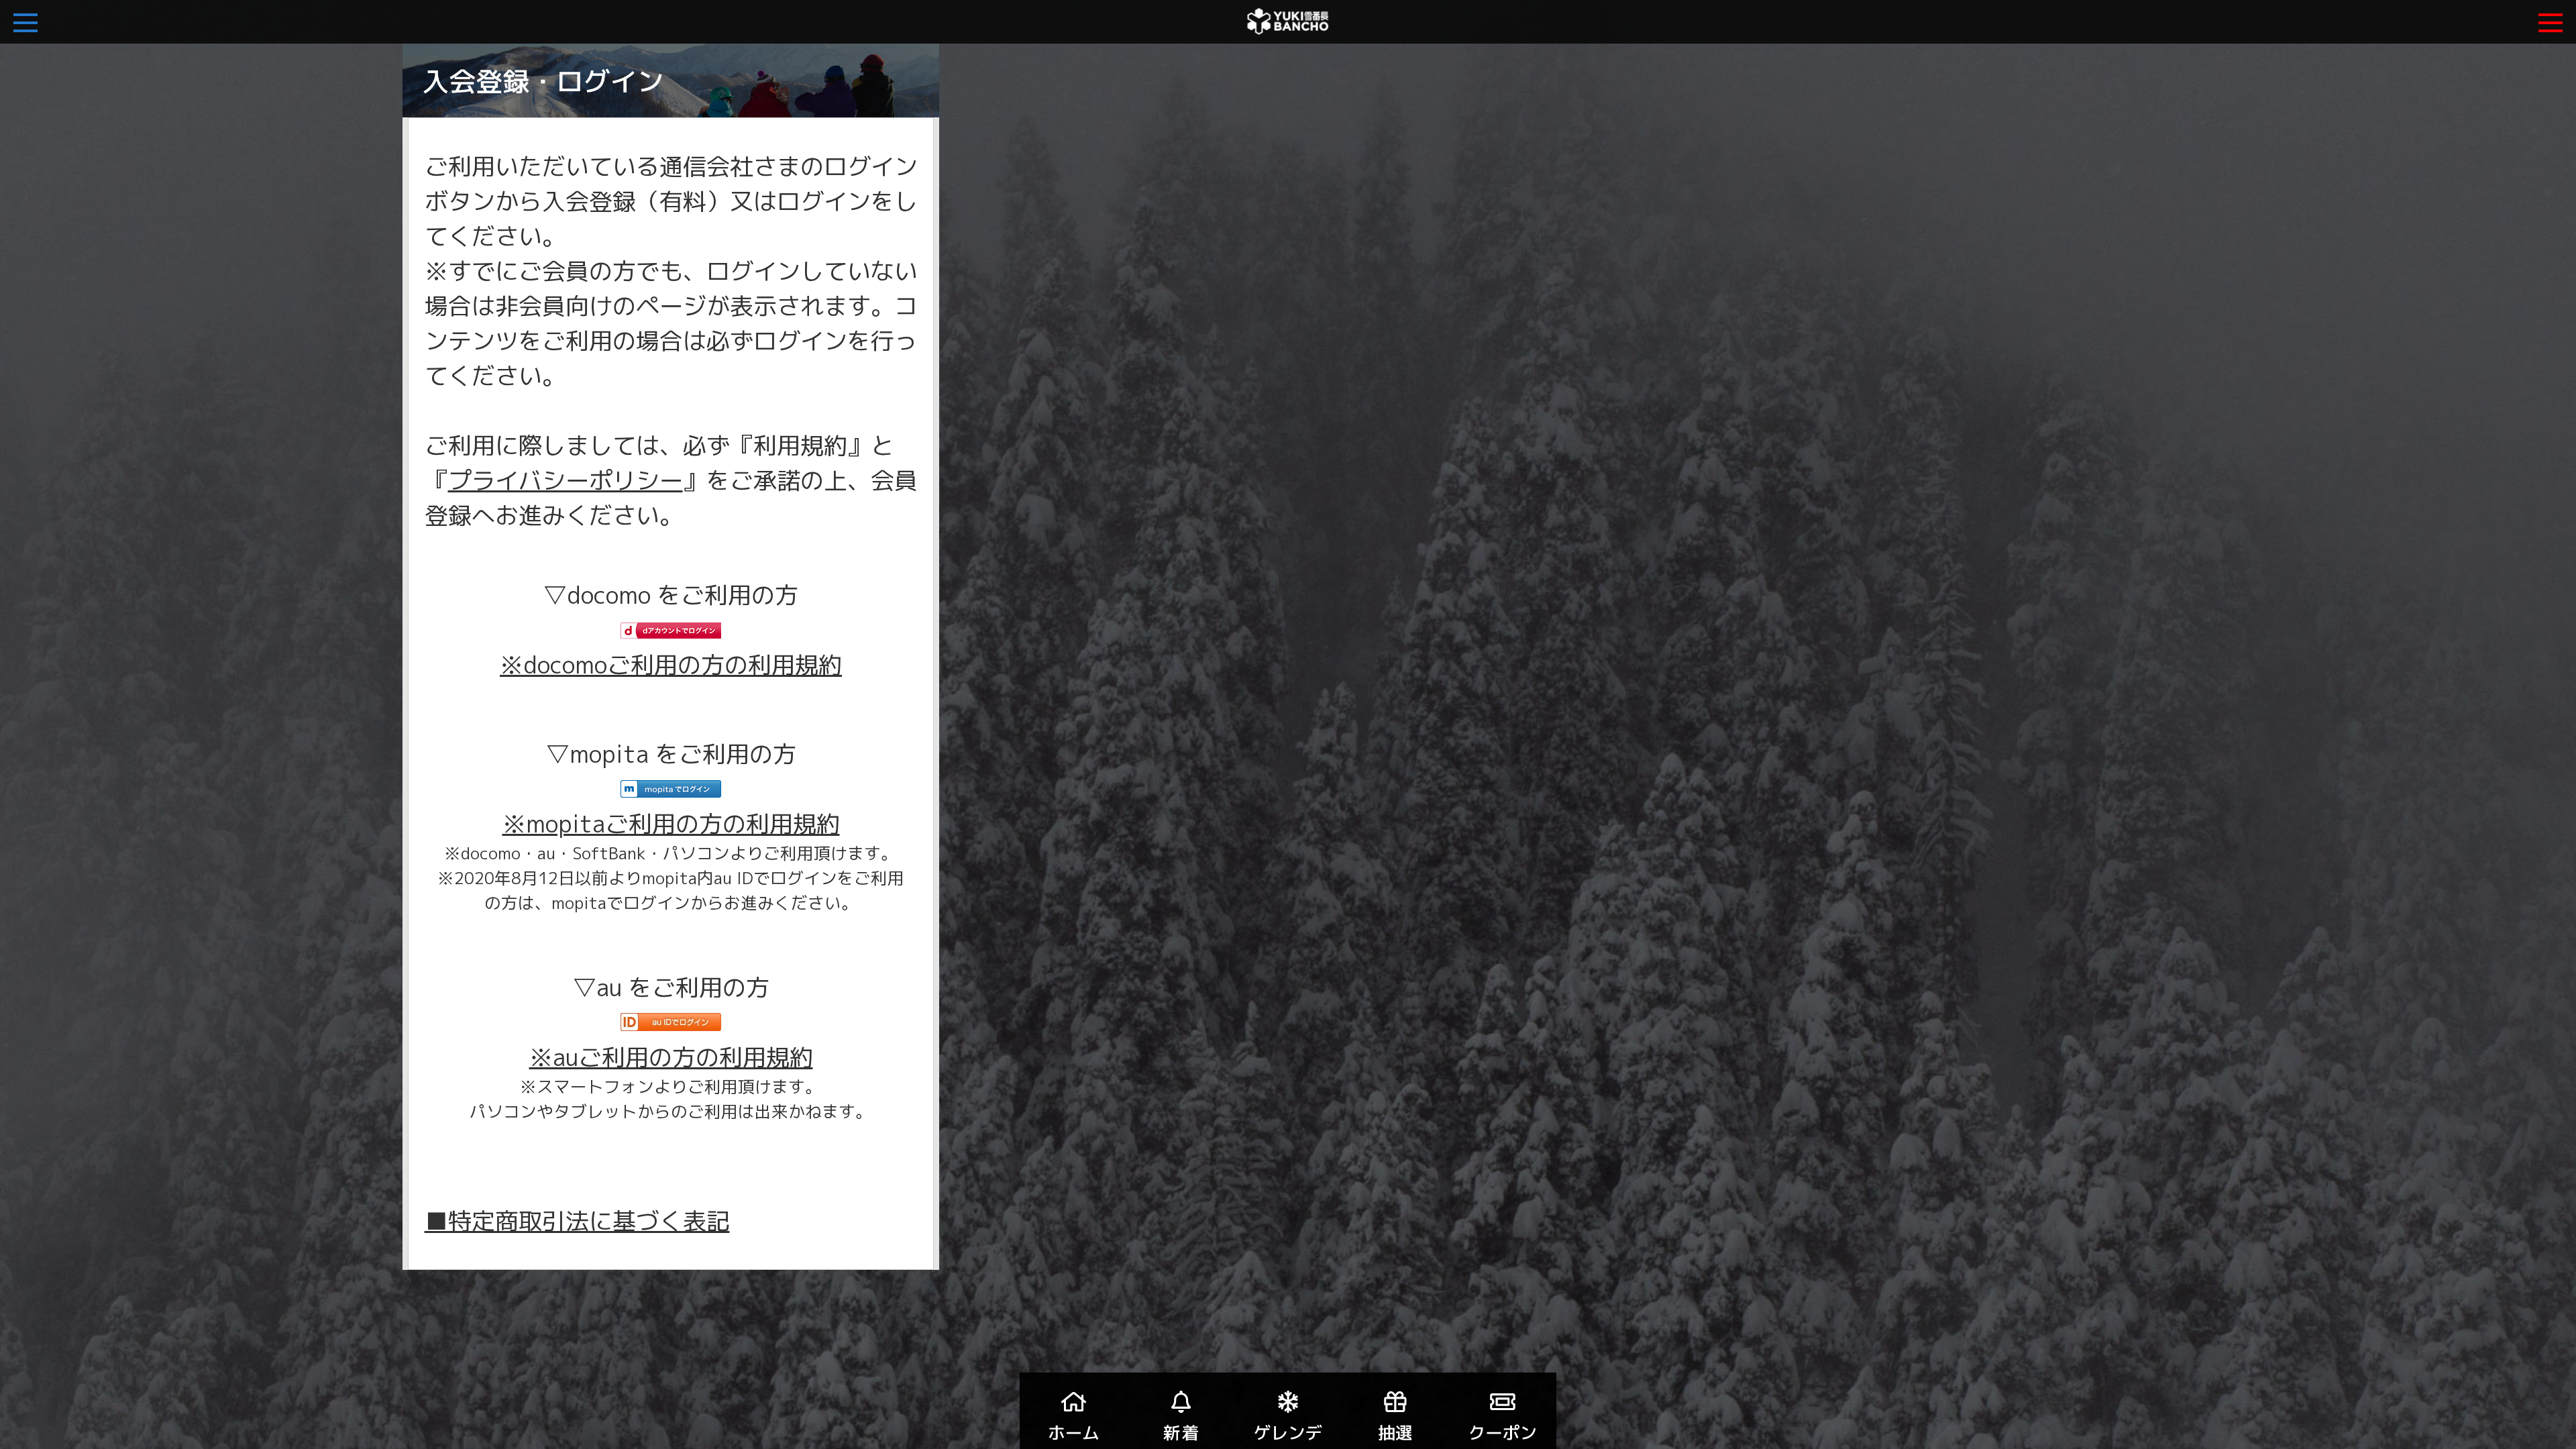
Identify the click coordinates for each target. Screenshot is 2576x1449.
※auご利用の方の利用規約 (671, 1057)
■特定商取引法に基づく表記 (577, 1221)
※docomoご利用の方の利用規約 (671, 664)
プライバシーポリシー (566, 480)
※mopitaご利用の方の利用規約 (671, 823)
